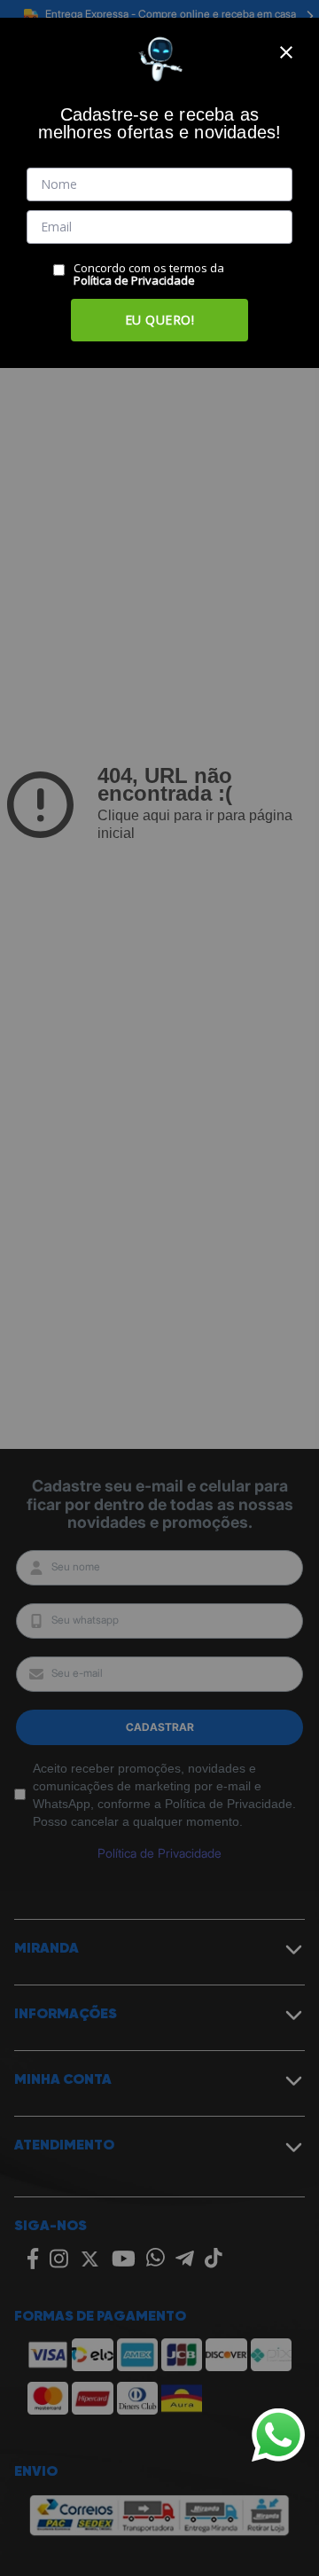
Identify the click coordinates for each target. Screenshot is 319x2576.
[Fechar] (286, 52)
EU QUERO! (160, 320)
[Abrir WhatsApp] (278, 2435)
